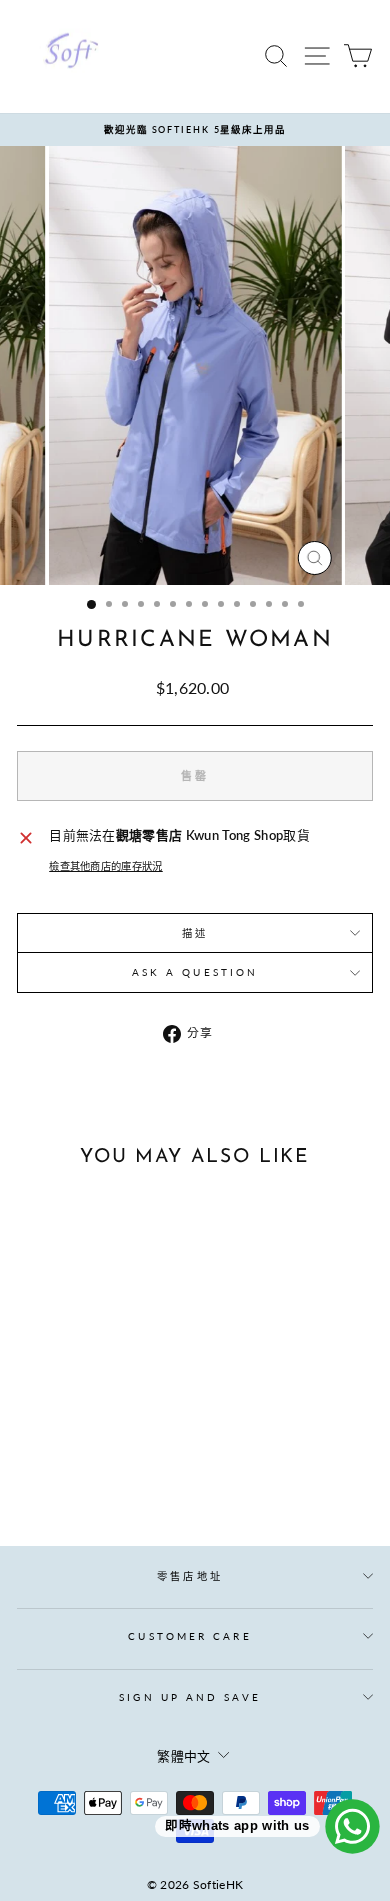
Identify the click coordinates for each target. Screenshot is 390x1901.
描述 (195, 933)
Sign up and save (189, 1697)
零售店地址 (189, 1576)
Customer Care (189, 1636)
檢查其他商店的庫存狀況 (106, 866)
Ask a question (195, 972)
